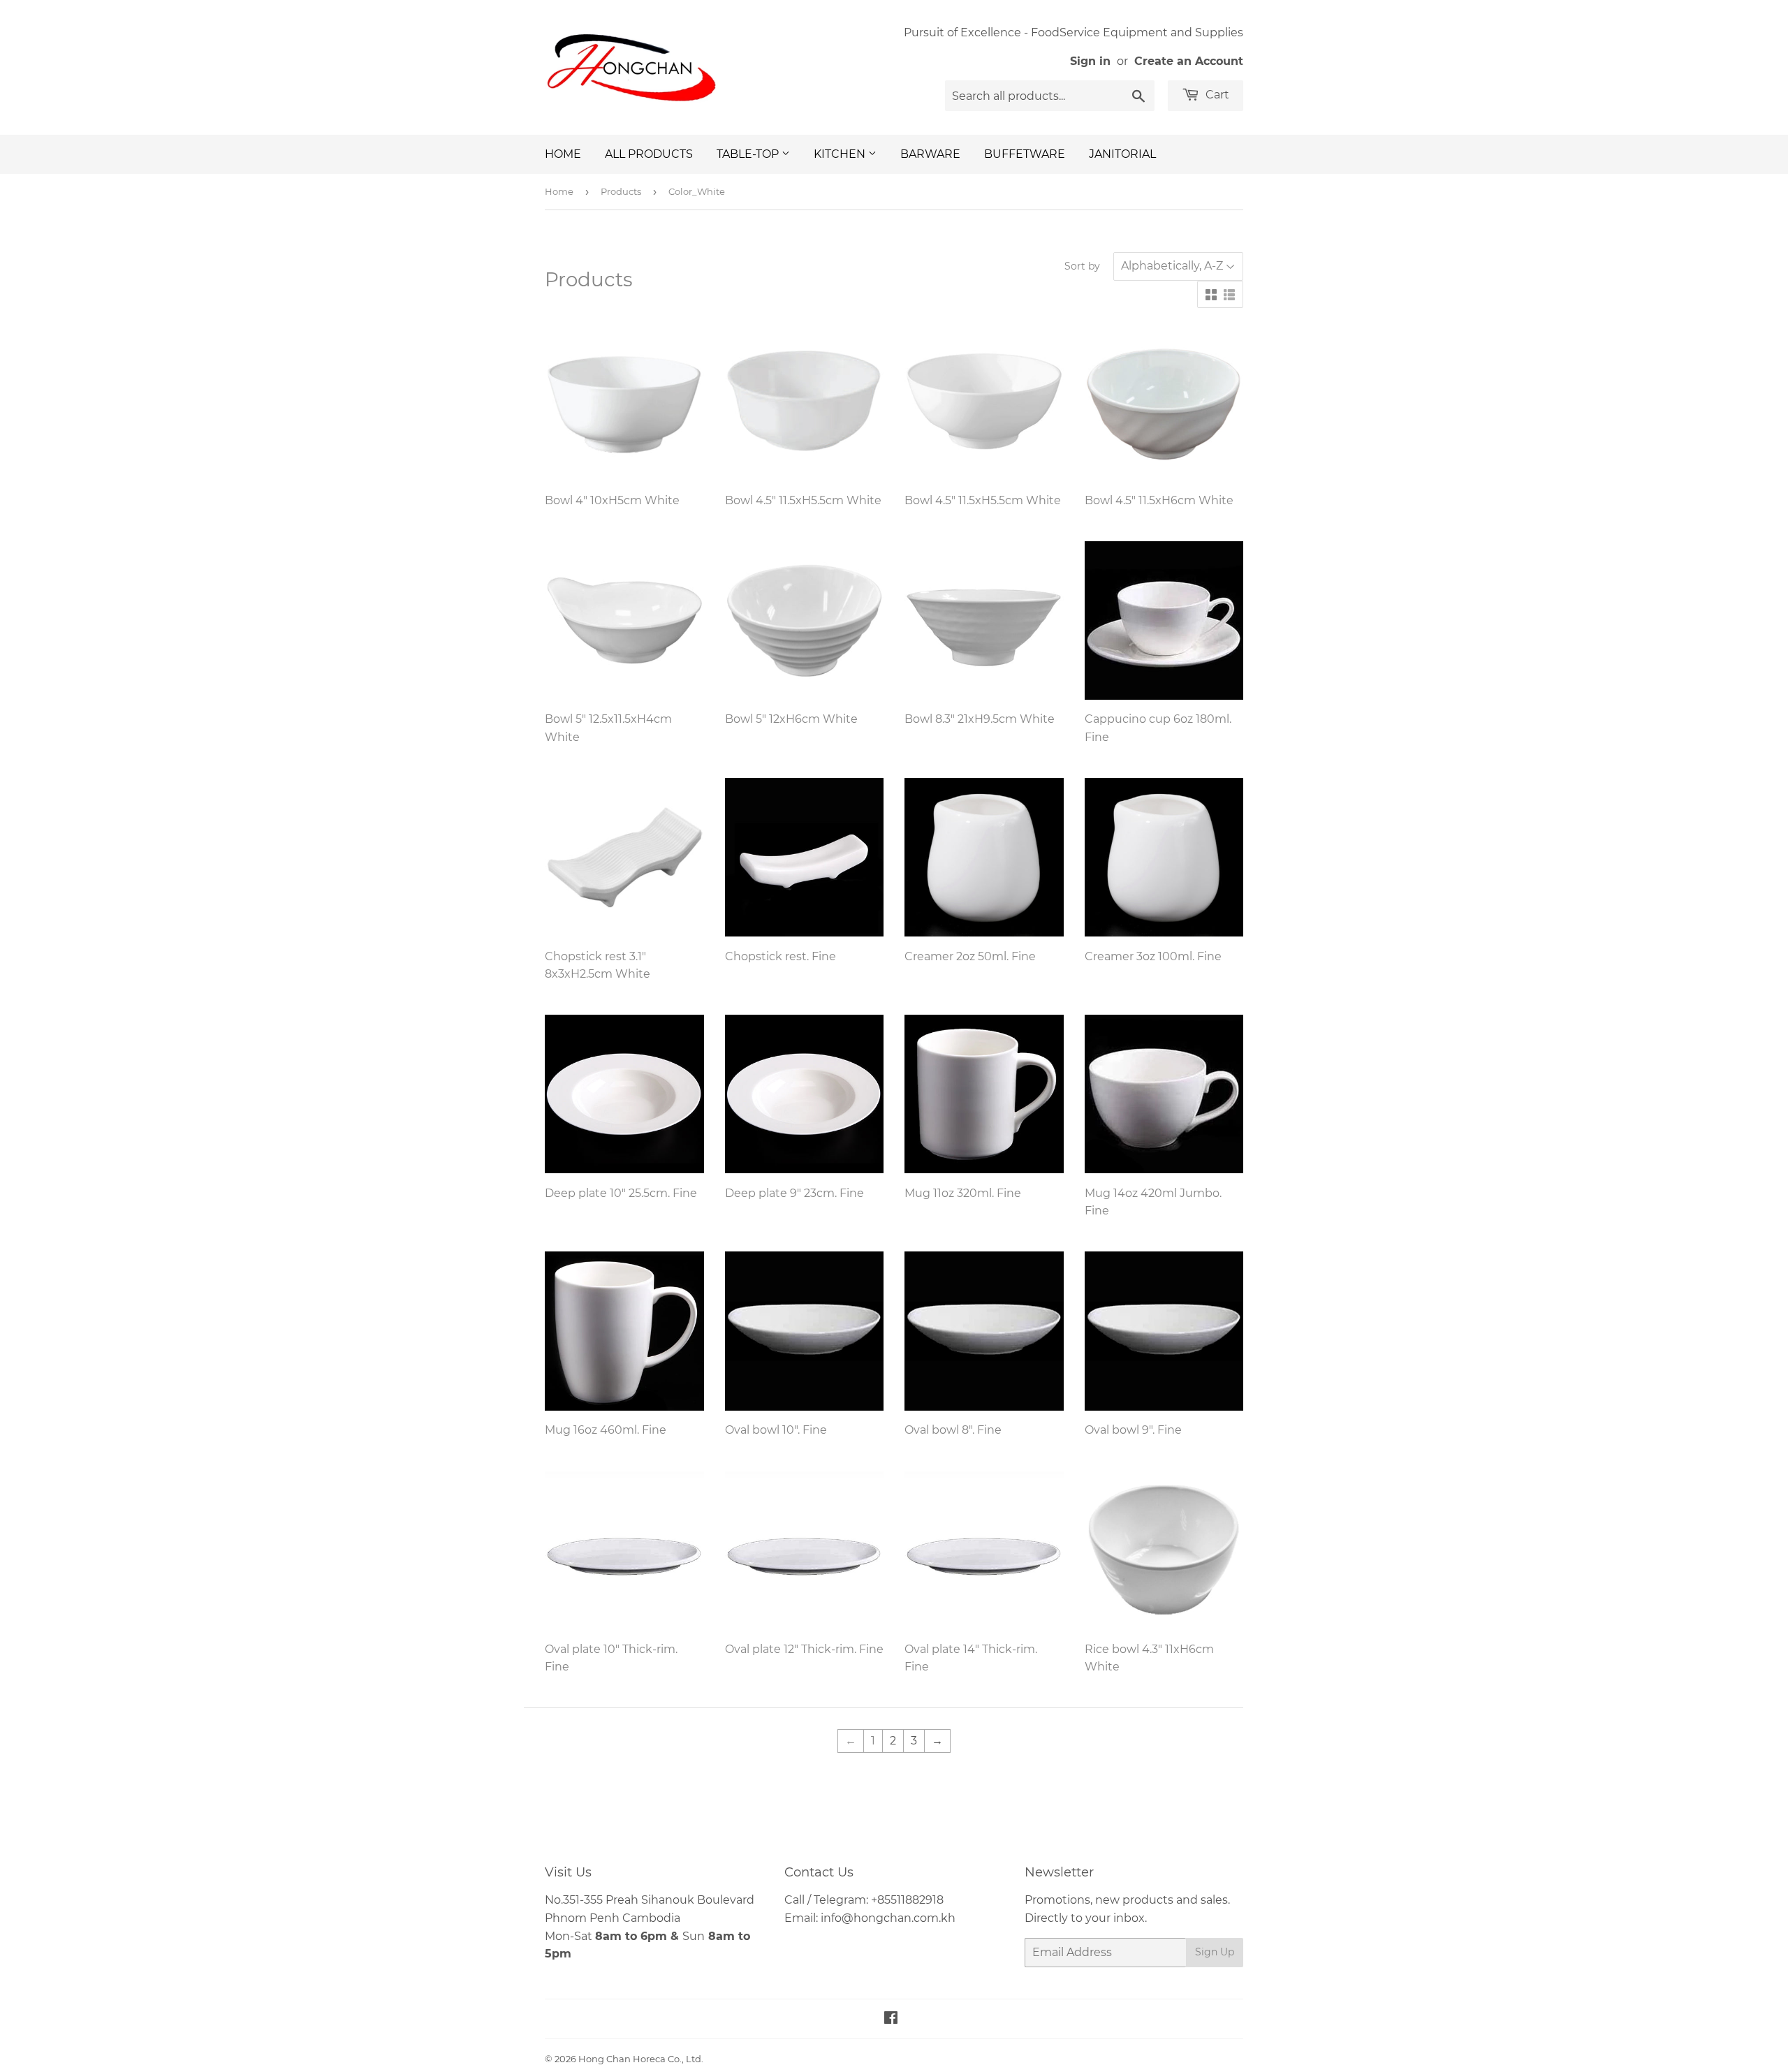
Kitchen (841, 154)
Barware (930, 154)
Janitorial (1122, 154)
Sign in (1090, 61)
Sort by (1082, 266)
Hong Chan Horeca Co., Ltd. (641, 2059)
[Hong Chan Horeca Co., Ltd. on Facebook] (891, 2019)
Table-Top (749, 154)
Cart (1216, 95)
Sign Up (1215, 1952)
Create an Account (1189, 61)
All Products (649, 154)
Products (621, 191)
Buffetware (1025, 154)
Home (563, 154)
